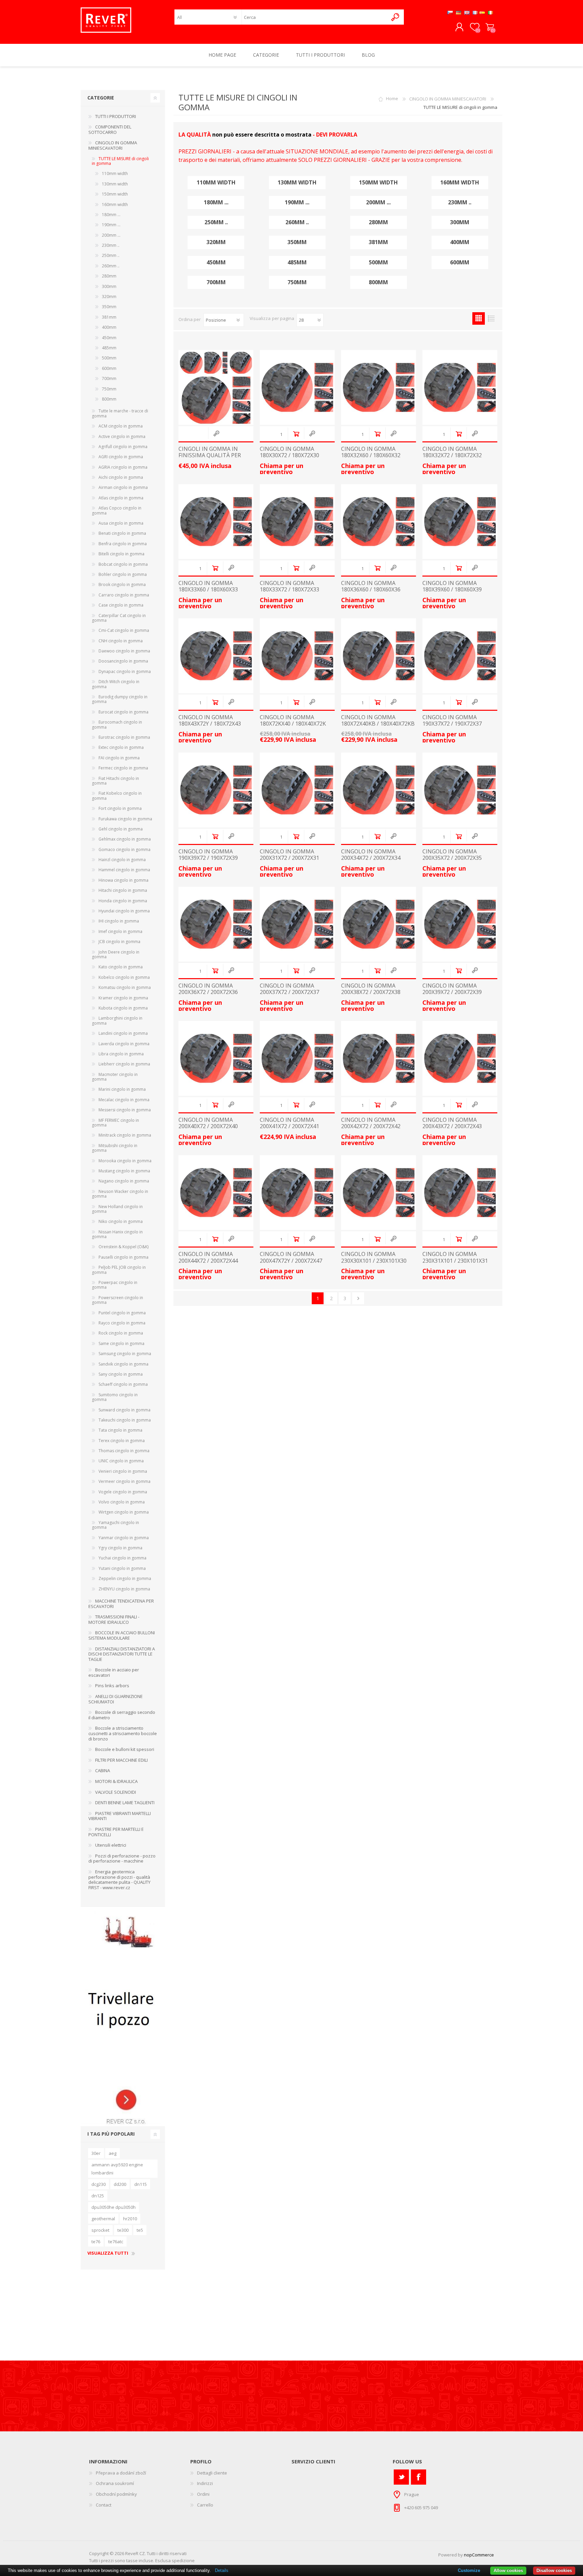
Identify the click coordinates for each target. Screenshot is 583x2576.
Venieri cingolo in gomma (123, 1471)
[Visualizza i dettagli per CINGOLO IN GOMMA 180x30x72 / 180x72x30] (297, 387)
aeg (113, 2153)
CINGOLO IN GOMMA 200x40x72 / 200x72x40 (208, 1123)
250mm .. (216, 222)
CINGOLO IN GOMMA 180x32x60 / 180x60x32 (371, 452)
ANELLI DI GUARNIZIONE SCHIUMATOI (116, 1699)
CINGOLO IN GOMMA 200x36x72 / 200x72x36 (208, 989)
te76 (96, 2242)
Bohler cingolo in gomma (123, 574)
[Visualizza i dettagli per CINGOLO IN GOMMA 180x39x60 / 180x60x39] (460, 522)
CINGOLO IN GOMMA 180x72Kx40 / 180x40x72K (293, 721)
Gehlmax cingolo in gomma (125, 839)
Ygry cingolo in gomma (120, 1548)
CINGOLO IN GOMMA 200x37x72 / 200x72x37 (289, 989)
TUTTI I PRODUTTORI (116, 116)
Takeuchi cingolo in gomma (125, 1420)
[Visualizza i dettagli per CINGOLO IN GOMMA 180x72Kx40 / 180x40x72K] (297, 656)
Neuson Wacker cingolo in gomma (120, 1194)
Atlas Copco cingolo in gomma (117, 510)
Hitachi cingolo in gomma (123, 890)
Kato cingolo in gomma (121, 967)
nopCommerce (479, 2555)
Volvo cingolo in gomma (122, 1502)
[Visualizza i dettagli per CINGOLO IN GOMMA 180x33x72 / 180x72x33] (297, 522)
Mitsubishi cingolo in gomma (115, 1148)
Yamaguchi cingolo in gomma (115, 1525)
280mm (378, 222)
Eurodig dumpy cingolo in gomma (120, 699)
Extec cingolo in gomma (121, 747)
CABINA (103, 1770)
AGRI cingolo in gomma (121, 457)
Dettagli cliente (212, 2473)
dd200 (120, 2184)
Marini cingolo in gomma (122, 1089)
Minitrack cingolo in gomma (125, 1135)
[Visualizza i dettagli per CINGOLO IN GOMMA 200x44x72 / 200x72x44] (216, 1193)
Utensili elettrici (111, 1845)
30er (96, 2153)
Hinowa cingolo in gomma (123, 880)
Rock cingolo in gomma (121, 1333)
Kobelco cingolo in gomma (124, 977)
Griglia (479, 318)
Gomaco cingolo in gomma (124, 850)
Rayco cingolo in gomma (122, 1323)
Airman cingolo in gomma (123, 487)
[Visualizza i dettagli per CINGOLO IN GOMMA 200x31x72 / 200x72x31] (297, 790)
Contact (104, 2505)
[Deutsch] (459, 12)
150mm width (378, 183)
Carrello (490, 27)
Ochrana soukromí (115, 2483)
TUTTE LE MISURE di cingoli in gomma (120, 161)
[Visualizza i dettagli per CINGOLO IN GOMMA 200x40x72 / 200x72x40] (216, 1058)
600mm (460, 262)
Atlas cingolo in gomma (121, 498)
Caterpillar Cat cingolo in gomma (119, 618)
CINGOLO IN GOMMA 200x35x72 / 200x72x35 (452, 855)
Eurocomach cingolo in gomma (117, 724)
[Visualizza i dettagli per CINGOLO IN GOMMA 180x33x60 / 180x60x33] (216, 522)
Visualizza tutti (108, 2253)
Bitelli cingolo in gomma (121, 554)
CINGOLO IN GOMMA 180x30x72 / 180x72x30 (289, 452)
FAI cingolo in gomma (119, 758)
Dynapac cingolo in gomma (125, 671)
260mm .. (297, 222)
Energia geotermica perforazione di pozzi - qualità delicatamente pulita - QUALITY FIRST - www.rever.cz (119, 1880)
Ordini (203, 2494)
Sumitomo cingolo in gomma (115, 1397)
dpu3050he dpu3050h (114, 2207)
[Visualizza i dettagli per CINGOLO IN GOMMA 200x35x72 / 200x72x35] (460, 790)
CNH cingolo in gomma (121, 641)
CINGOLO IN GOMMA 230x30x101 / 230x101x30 (374, 1257)
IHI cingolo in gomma (119, 921)
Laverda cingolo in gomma (124, 1044)
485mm (297, 262)
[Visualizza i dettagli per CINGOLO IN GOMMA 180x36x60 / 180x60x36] (379, 522)
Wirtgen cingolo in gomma (124, 1512)
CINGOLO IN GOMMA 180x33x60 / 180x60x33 (208, 586)
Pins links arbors (112, 1686)
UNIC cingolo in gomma (121, 1461)
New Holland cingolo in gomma (117, 1209)
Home (392, 99)
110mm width (216, 183)
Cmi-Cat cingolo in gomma (124, 630)
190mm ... (297, 202)
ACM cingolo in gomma (121, 426)
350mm (297, 242)
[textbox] (315, 17)
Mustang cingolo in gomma (124, 1171)
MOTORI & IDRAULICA (116, 1781)
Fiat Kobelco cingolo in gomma (117, 796)
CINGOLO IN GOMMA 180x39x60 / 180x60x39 (452, 586)
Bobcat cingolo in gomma (123, 564)
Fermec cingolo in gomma (123, 768)
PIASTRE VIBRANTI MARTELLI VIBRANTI (120, 1816)
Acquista (296, 434)
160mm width (460, 183)
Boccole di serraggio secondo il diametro (122, 1715)
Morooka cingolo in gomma (125, 1161)
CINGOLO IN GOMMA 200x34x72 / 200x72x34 (371, 855)
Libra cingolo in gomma (121, 1054)
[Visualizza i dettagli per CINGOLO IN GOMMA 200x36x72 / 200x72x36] (216, 924)
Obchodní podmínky (116, 2494)
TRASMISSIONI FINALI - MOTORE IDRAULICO (114, 1619)
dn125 (98, 2196)
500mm (378, 262)
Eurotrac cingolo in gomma (124, 737)
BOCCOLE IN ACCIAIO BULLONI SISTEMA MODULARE (122, 1635)
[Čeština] (450, 12)
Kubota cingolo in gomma (123, 1008)
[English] (467, 12)
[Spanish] (482, 12)
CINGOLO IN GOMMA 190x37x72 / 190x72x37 (452, 721)
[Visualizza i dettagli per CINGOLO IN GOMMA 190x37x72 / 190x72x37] (460, 656)
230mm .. (460, 202)
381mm (378, 242)
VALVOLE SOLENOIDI (116, 1792)
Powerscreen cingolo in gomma (117, 1300)
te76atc (116, 2242)
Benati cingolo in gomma (122, 533)
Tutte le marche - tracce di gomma (120, 413)
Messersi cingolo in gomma (125, 1110)
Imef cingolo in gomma (120, 931)
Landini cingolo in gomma (123, 1033)
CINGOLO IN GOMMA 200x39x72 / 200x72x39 (452, 989)
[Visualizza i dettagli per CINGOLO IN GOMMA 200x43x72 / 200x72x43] (460, 1058)
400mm (460, 242)
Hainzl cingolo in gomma (122, 860)
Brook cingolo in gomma (122, 584)
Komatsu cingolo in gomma (125, 987)
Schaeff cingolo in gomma (123, 1384)
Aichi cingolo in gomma (121, 477)
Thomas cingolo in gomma (124, 1451)
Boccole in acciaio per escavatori (114, 1672)
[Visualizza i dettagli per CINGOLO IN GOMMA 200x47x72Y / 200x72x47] (297, 1193)
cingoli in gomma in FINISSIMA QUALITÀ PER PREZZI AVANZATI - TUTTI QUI (212, 459)
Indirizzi (205, 2483)
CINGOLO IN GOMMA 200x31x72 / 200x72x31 (289, 855)
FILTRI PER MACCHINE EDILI (121, 1760)
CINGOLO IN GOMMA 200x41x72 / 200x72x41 (289, 1123)
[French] (475, 12)
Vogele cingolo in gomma (123, 1492)
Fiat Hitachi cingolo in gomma (115, 781)
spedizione (183, 2560)
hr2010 (130, 2219)
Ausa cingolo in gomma (121, 523)
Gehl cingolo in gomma (121, 829)
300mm (460, 222)
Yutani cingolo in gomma (122, 1568)
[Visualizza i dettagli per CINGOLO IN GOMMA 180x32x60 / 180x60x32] (379, 387)
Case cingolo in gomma (121, 605)
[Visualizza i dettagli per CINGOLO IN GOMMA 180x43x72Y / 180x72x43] (216, 656)
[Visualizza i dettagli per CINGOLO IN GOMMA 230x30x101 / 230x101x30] (379, 1193)
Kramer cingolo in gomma (123, 998)
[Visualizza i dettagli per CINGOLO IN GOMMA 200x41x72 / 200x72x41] (297, 1058)
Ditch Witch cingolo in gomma (116, 684)
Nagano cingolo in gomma (124, 1181)
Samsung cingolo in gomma (125, 1354)
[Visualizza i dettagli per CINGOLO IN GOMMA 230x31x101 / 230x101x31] (460, 1193)
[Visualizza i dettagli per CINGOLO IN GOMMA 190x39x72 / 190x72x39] (216, 790)
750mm (297, 282)
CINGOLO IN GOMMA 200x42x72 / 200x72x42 (371, 1123)
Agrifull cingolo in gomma (123, 447)
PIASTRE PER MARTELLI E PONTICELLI (116, 1832)
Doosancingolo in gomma (123, 661)
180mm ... (216, 202)
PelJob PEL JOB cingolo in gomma (119, 1270)
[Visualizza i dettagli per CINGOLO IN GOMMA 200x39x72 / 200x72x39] (460, 924)
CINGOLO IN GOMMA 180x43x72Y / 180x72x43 (210, 721)
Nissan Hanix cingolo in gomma (117, 1234)
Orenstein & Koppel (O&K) (123, 1247)
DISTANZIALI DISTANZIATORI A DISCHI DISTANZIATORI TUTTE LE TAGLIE (122, 1654)
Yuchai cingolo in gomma (122, 1558)
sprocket (100, 2230)
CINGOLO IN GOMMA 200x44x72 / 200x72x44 (208, 1257)
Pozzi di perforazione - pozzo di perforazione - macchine (122, 1858)
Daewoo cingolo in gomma (124, 651)
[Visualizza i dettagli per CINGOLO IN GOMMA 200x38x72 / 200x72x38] (379, 924)
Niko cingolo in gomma (121, 1221)
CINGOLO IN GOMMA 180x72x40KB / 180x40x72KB (378, 721)
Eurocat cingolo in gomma (123, 712)
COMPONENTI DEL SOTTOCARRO (110, 129)
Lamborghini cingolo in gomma (117, 1020)
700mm (216, 282)
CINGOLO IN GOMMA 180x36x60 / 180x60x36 (371, 586)
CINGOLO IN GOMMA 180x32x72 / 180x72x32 (452, 452)
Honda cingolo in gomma (123, 901)
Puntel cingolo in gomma (122, 1313)
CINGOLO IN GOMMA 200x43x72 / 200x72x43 (452, 1123)
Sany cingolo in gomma (121, 1374)
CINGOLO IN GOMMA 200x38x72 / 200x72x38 (371, 989)
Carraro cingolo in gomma (124, 595)
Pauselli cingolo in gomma (123, 1257)
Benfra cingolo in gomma (123, 544)
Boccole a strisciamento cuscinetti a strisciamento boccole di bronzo (123, 1733)
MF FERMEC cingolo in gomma (115, 1123)
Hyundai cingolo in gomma (124, 911)
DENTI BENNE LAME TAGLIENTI (125, 1803)
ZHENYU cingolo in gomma (124, 1589)
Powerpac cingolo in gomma (115, 1285)
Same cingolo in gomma (121, 1343)
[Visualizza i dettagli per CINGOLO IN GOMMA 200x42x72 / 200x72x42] (379, 1058)
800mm (378, 282)
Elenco (491, 318)
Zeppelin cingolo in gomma (125, 1578)
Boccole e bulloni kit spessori (125, 1749)
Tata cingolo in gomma (120, 1430)
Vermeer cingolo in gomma (124, 1481)
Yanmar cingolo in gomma (124, 1538)
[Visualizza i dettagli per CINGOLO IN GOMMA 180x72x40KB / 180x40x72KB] (379, 656)
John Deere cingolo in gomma (116, 954)
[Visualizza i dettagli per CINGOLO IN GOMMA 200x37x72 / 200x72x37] (297, 924)
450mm (216, 262)
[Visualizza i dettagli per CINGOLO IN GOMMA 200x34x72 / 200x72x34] (379, 790)
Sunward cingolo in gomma (124, 1410)
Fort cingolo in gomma (120, 808)
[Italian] (491, 12)
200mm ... (378, 202)
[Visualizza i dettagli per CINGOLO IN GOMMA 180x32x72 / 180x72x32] (460, 387)
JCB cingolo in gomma (119, 942)
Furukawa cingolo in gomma (125, 819)
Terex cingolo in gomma (122, 1441)
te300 (123, 2230)
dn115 (141, 2184)
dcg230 (99, 2184)
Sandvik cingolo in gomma (123, 1364)
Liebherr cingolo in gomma (124, 1064)
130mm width (297, 183)
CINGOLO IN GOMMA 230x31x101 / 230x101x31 (455, 1257)
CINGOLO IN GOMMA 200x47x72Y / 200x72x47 (291, 1257)
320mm (216, 242)
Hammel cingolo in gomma (124, 870)
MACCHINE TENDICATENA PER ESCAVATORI (121, 1604)
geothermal (103, 2219)
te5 (140, 2230)
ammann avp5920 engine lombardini (117, 2169)
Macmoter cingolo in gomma (115, 1077)
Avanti (358, 1298)
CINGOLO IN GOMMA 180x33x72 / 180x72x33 (289, 586)
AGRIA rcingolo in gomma (123, 467)
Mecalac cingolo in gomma (124, 1100)
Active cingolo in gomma (122, 436)
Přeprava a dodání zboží (121, 2473)
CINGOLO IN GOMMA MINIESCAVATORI (448, 99)
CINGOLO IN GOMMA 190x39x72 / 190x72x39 (208, 855)
